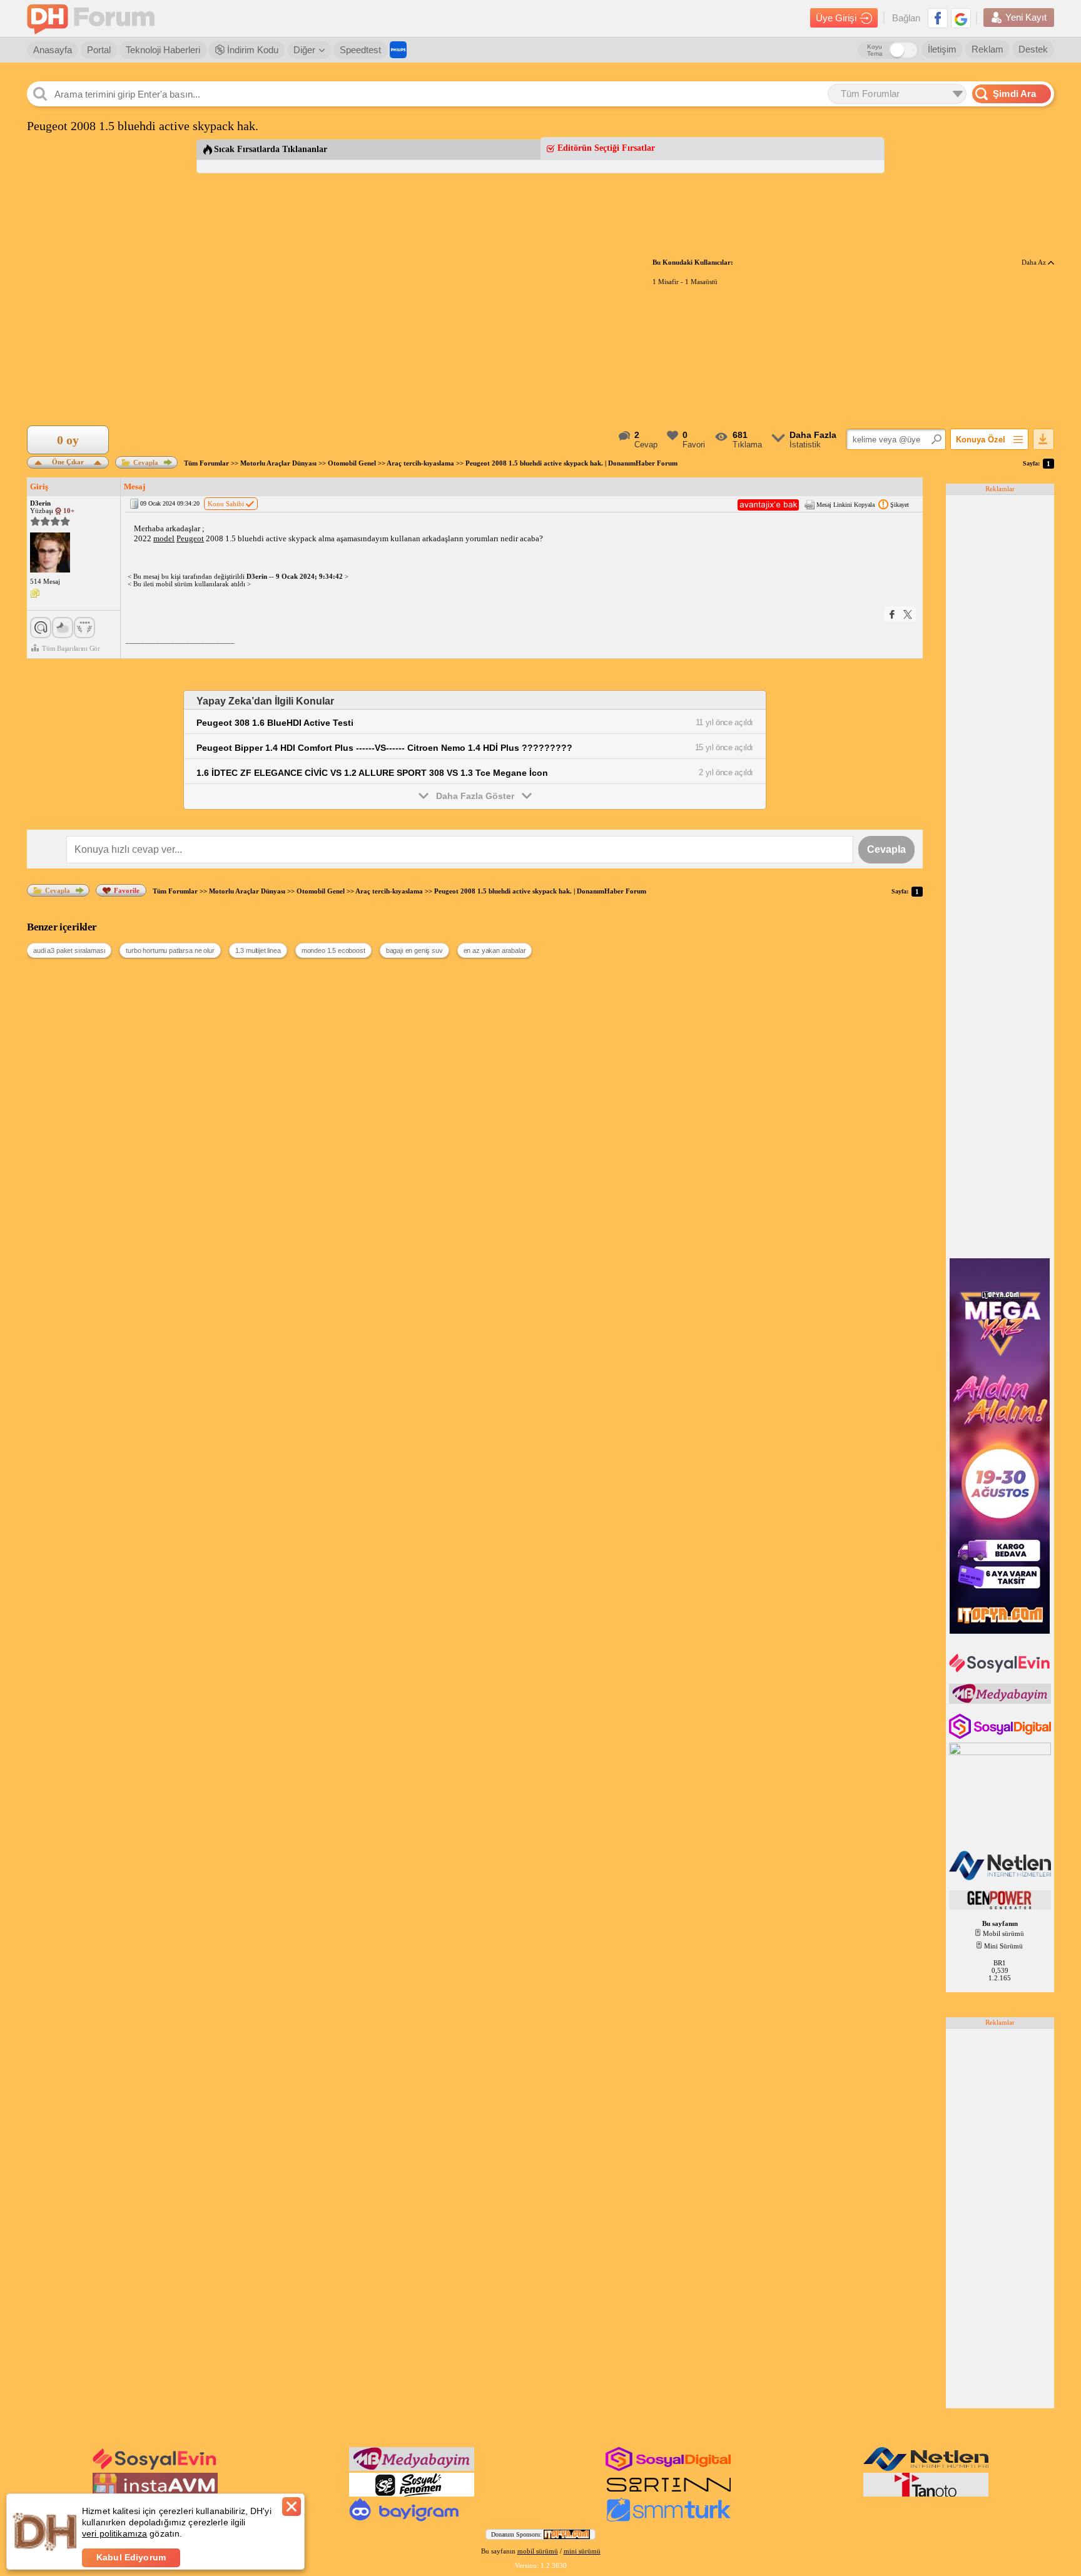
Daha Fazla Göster (475, 796)
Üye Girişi (836, 18)
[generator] (1001, 1907)
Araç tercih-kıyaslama (420, 463)
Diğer (304, 50)
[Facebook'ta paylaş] (892, 614)
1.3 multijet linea (258, 950)
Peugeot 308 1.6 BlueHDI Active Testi (275, 723)
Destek (1033, 49)
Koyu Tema (875, 50)
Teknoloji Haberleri (163, 50)
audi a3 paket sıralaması (69, 950)
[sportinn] (669, 2494)
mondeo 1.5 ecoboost (333, 950)
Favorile (127, 890)
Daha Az (1035, 262)
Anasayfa (53, 50)
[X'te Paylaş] (908, 614)
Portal (99, 50)
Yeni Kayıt (1026, 17)
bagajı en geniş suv (414, 950)
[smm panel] (1001, 1701)
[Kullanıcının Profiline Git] (50, 553)
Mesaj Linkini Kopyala (845, 505)
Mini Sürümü (1003, 1946)
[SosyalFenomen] (412, 2494)
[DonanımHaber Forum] (94, 18)
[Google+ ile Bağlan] (961, 18)
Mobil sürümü (1003, 1933)
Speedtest (360, 50)
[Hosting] (1001, 1878)
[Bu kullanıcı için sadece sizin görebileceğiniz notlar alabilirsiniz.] (35, 594)
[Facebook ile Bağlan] (938, 18)
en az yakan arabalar (495, 950)
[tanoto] (926, 2494)
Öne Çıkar (68, 461)
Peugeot (190, 538)
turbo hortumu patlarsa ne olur (170, 950)
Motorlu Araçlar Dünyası (278, 463)
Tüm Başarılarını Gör (71, 648)
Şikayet (900, 505)
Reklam (987, 49)
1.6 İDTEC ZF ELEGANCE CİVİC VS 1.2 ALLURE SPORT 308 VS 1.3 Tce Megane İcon (372, 773)
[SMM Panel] (669, 2519)
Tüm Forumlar (206, 463)
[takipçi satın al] (1001, 1671)
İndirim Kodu (251, 50)
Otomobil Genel (352, 463)
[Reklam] (398, 50)
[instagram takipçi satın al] (1001, 1736)
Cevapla (146, 462)
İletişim (942, 49)
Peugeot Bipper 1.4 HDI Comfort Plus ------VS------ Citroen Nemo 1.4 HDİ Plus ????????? (384, 748)
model (164, 538)
